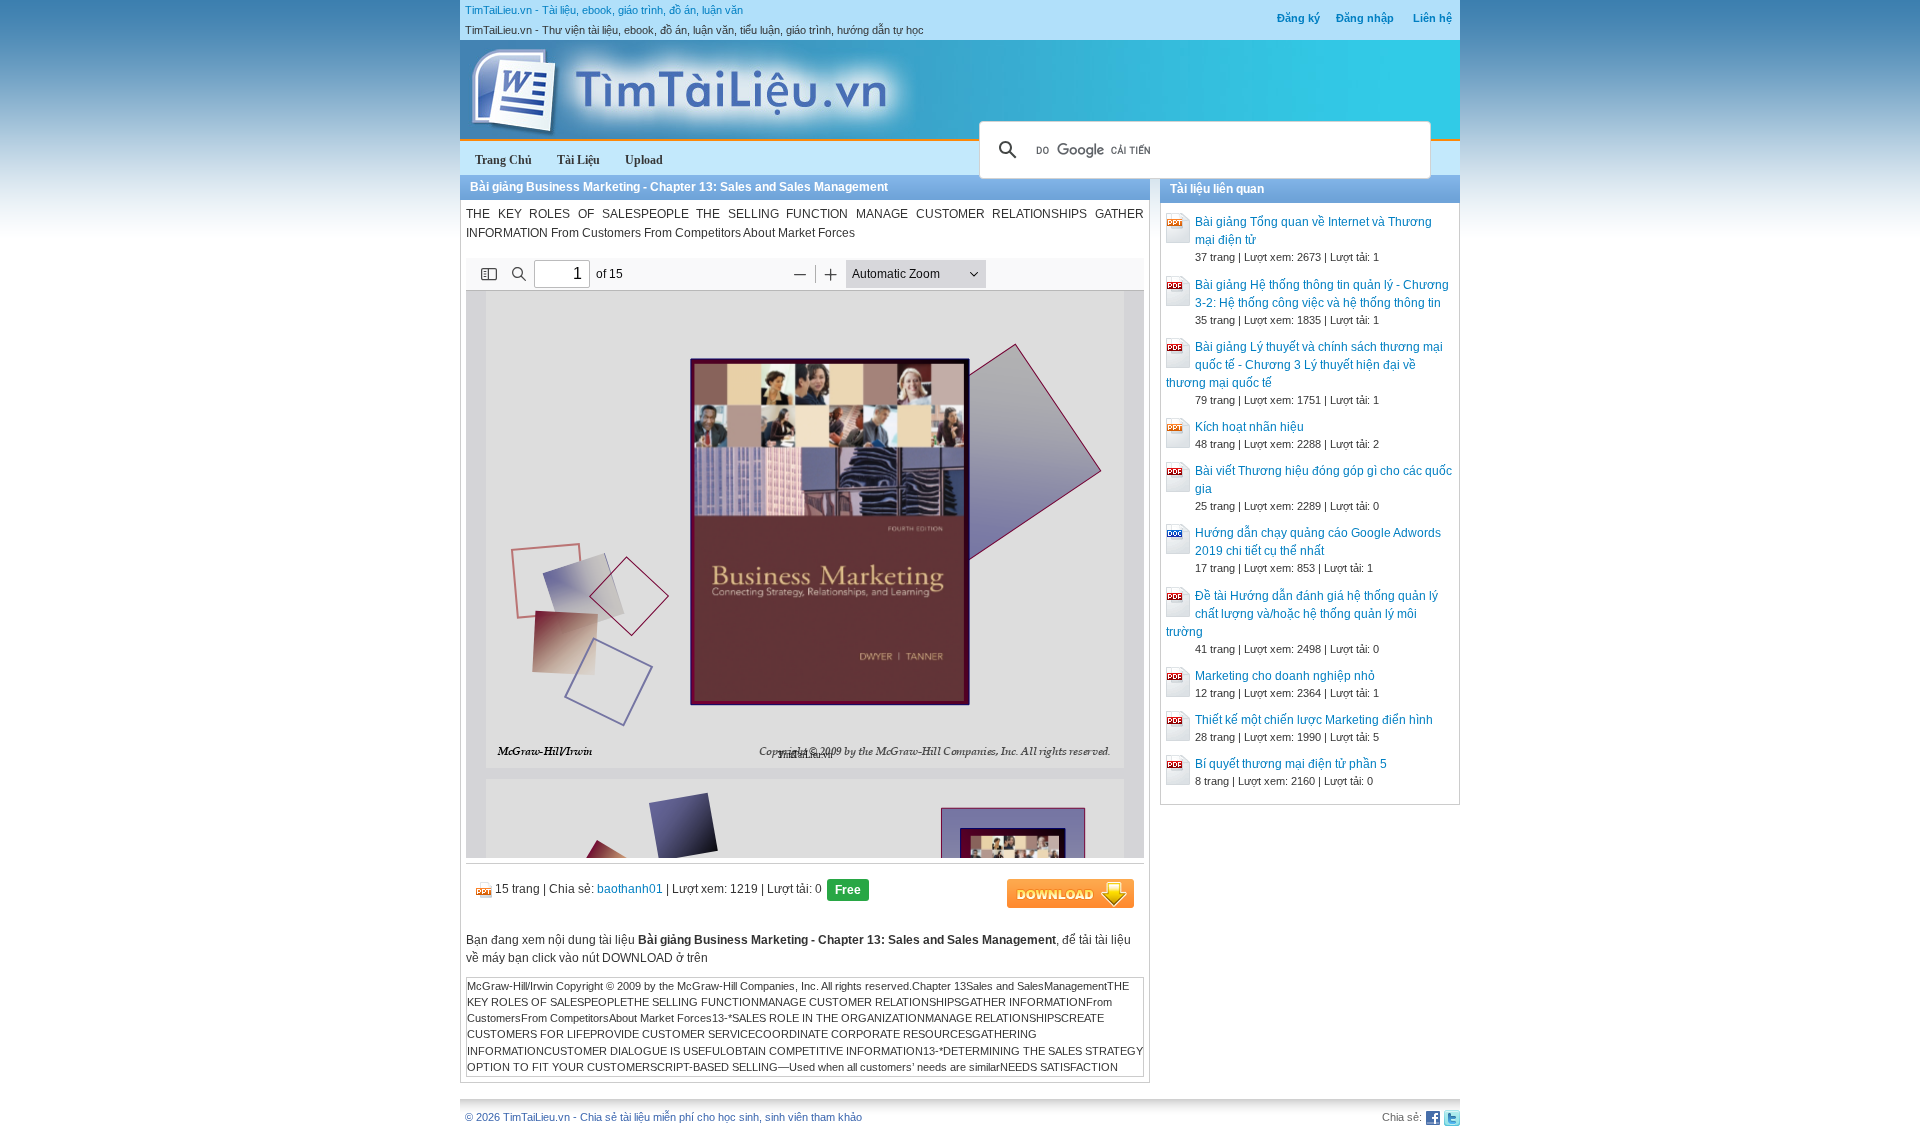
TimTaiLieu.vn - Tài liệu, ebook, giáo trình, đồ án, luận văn (604, 10)
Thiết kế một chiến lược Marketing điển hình (1314, 720)
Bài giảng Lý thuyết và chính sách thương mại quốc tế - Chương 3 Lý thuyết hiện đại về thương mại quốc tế (1304, 365)
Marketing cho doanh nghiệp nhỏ (1285, 676)
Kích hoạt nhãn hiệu (1249, 427)
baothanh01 (630, 889)
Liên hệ (1432, 18)
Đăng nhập (1365, 18)
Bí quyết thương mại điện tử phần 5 (1291, 764)
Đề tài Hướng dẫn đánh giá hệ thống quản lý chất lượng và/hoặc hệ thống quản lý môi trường (1302, 614)
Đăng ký (1298, 18)
